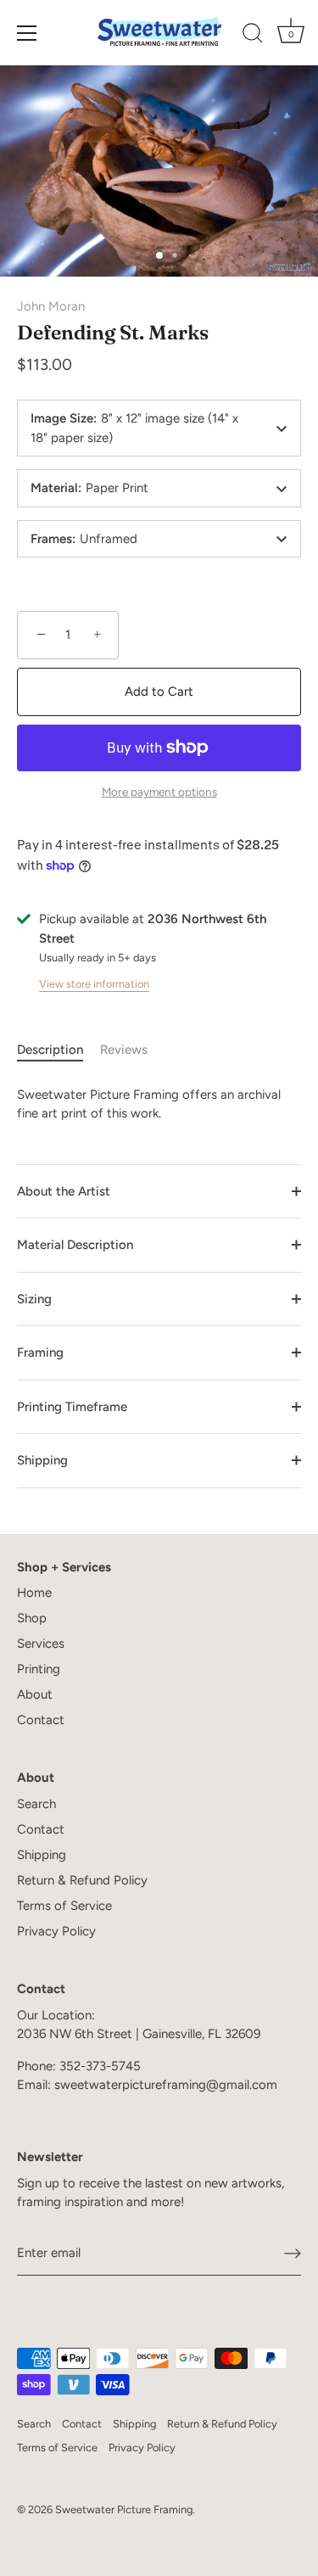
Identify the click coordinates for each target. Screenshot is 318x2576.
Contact (41, 1720)
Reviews (124, 1050)
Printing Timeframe (72, 1407)
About (35, 1694)
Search (36, 1804)
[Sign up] (293, 2254)
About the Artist (64, 1191)
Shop (32, 1618)
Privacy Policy (56, 1931)
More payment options (159, 792)
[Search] (253, 36)
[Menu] (27, 33)
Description (50, 1050)
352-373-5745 (100, 2066)
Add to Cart (159, 692)
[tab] (59, 1050)
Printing (39, 1669)
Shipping (42, 1460)
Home (34, 1593)
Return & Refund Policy (82, 1880)
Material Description (75, 1245)
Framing (40, 1352)
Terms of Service (64, 1906)
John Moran (51, 306)
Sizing (34, 1299)
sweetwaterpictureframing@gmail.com (166, 2085)
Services (41, 1644)
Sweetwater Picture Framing (124, 2509)
